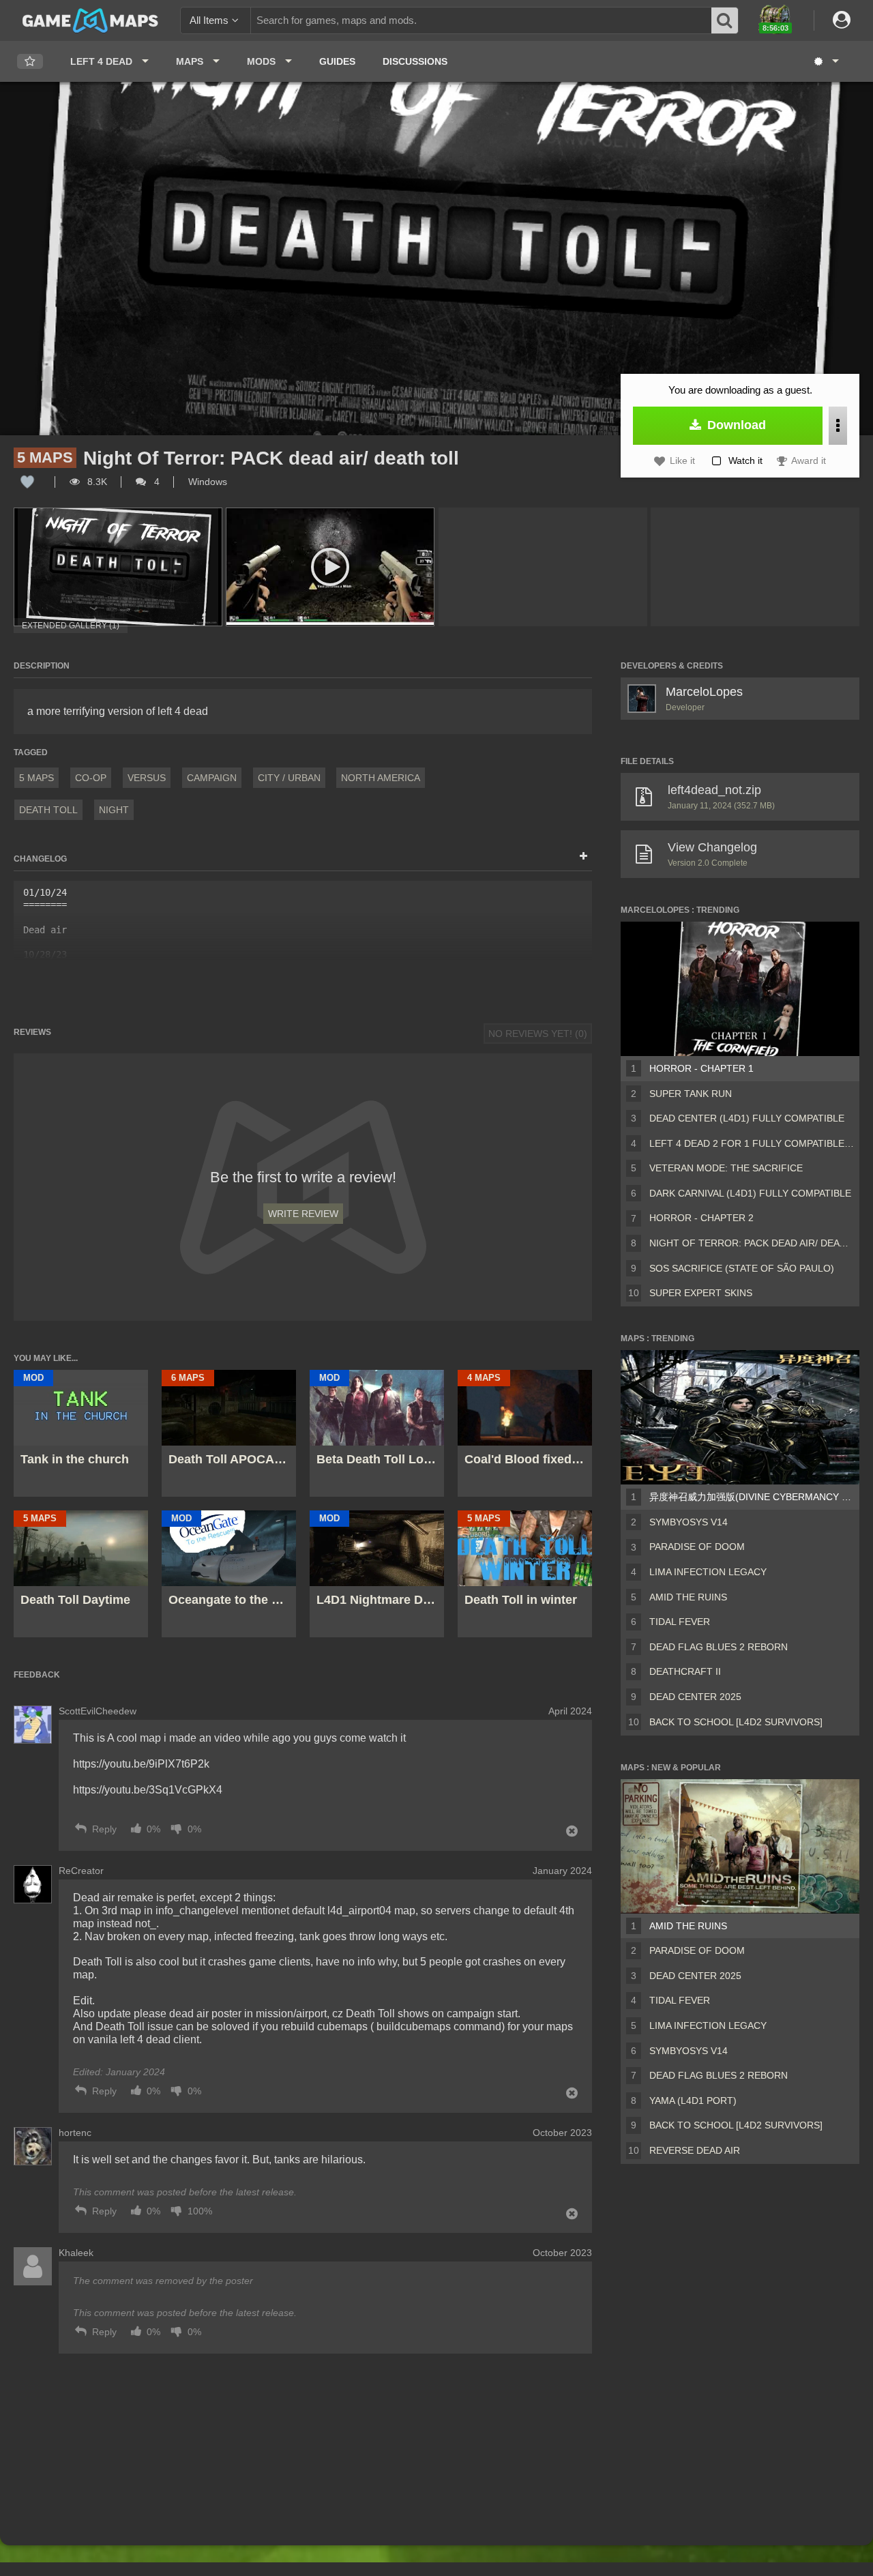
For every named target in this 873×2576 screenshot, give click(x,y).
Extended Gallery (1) (71, 626)
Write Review (303, 1214)
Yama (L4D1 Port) (693, 2101)
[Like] (27, 482)
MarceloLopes (704, 692)
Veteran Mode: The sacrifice (726, 1168)
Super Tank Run (691, 1094)
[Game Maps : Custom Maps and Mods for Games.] (90, 20)
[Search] (725, 20)
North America (381, 778)
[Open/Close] (583, 857)
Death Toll (48, 810)
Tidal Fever (680, 1622)
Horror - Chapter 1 (701, 1068)
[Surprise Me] (826, 61)
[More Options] (838, 426)
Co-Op (91, 778)
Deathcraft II (685, 1671)
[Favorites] (30, 62)
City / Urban (289, 778)
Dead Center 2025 (695, 1697)
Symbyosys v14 (689, 1522)
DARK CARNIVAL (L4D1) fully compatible (750, 1193)
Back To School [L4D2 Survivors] (736, 1722)
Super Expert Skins (701, 1293)
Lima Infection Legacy (708, 1572)
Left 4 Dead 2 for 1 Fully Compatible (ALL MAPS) (752, 1143)
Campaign (212, 778)
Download (735, 425)
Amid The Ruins (688, 1597)
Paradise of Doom (697, 1547)
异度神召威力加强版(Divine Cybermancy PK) (752, 1497)
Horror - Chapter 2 (701, 1218)
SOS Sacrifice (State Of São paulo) (742, 1268)
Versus (147, 778)
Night (114, 810)
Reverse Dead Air (695, 2150)
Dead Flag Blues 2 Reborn (719, 1647)
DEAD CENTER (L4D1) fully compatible (747, 1118)
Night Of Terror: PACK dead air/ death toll (752, 1243)
